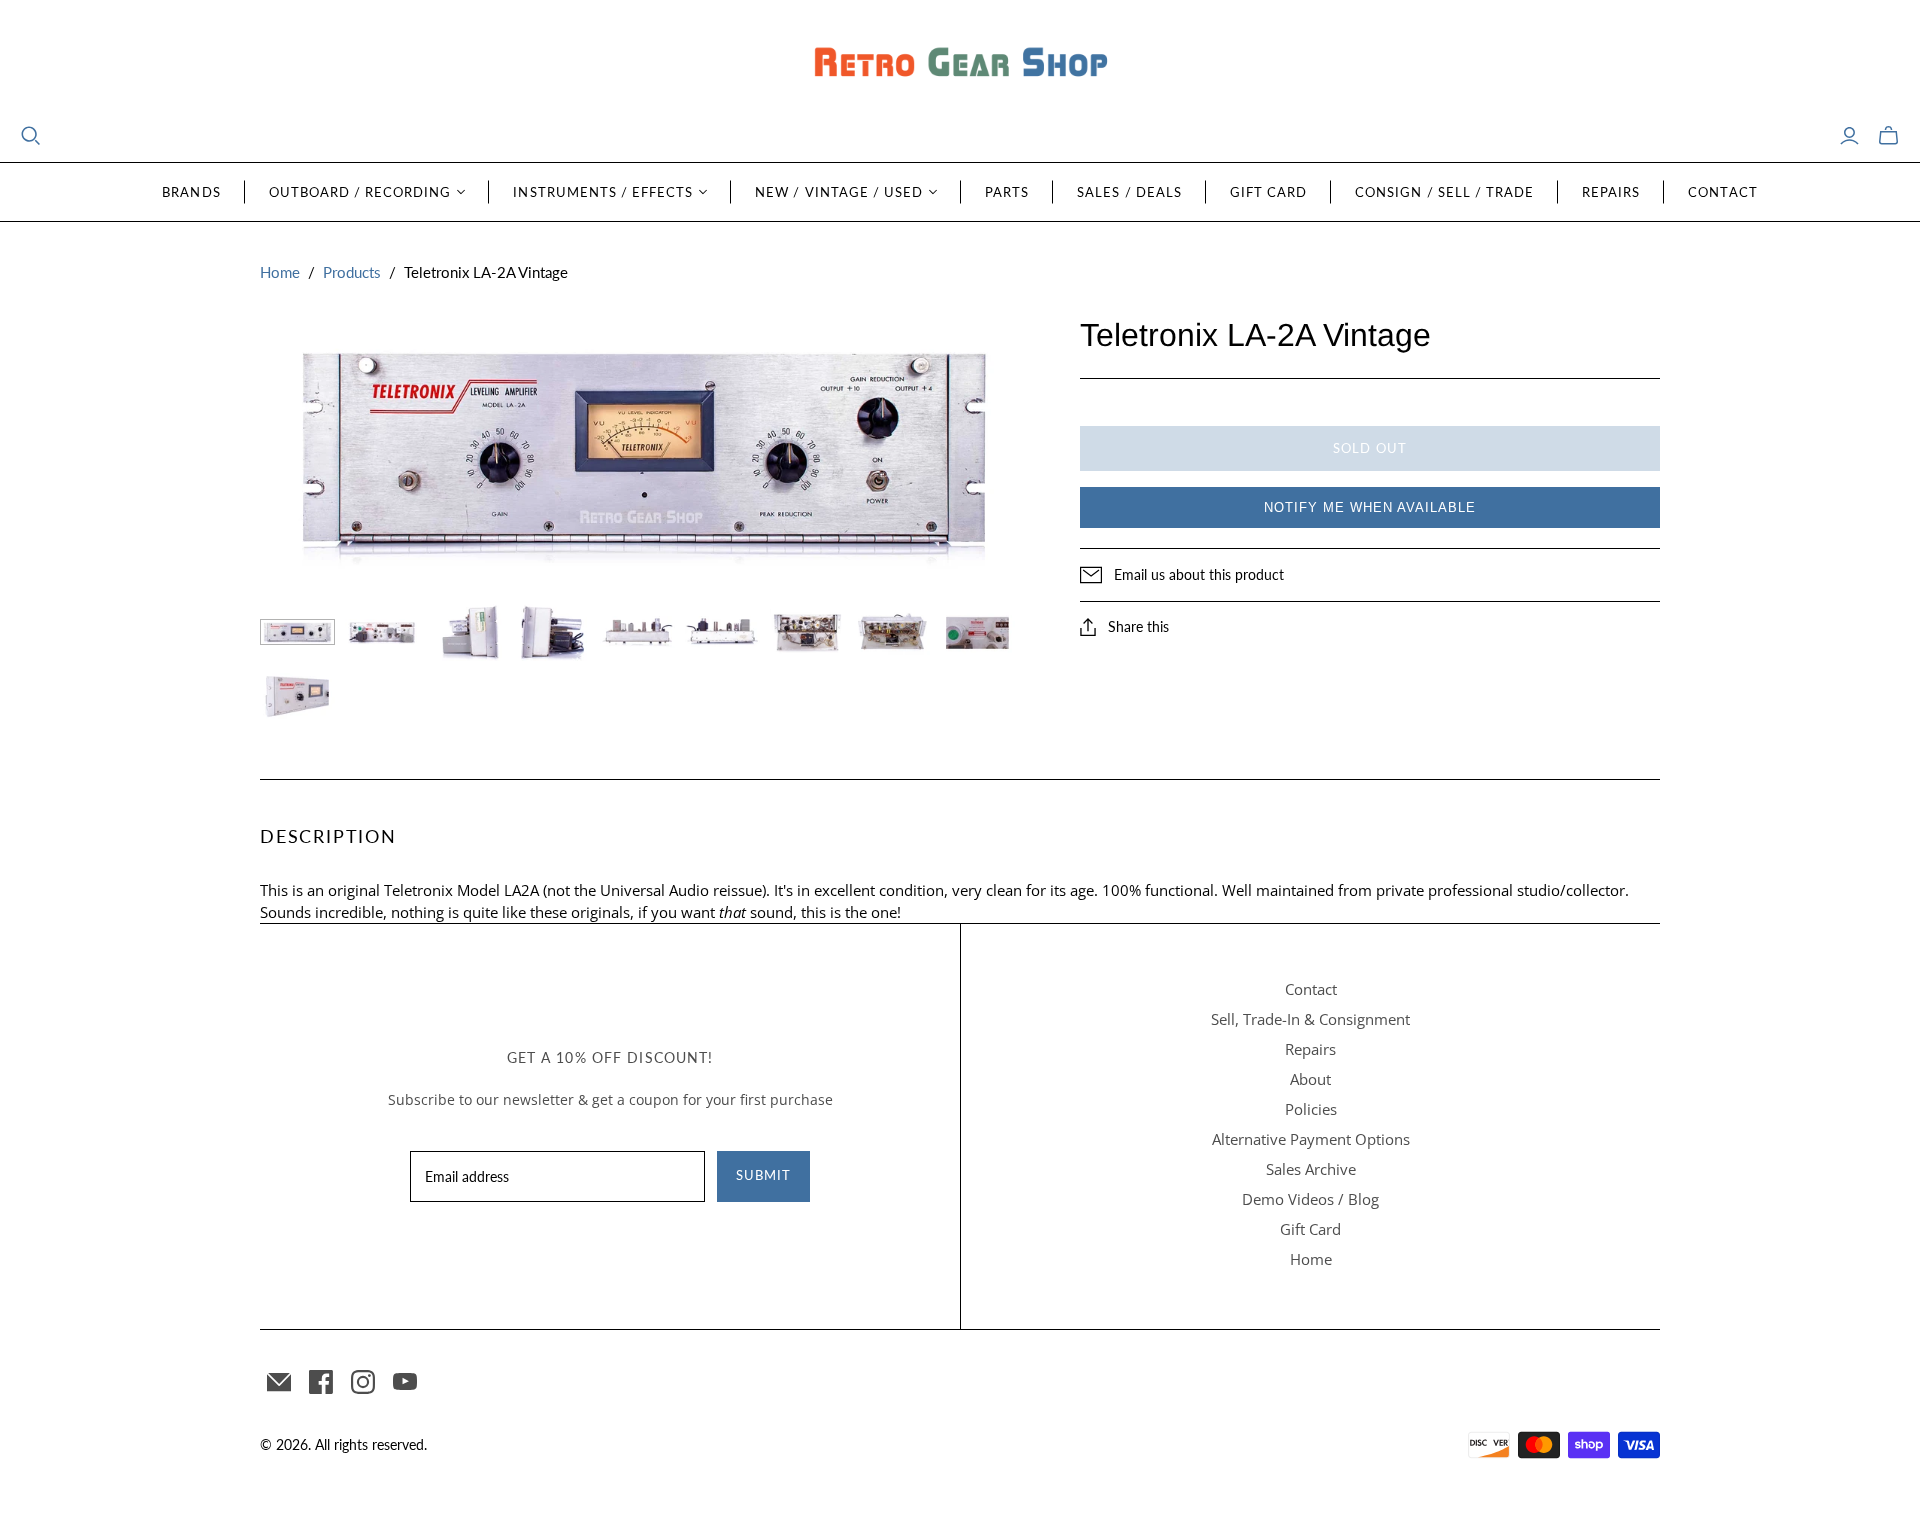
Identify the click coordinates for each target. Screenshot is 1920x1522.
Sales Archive (1311, 1169)
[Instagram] (363, 1382)
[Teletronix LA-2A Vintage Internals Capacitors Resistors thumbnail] (892, 632)
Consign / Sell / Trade (1444, 192)
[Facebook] (321, 1382)
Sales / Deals (1129, 192)
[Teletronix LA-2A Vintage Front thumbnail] (297, 632)
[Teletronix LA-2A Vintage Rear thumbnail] (382, 632)
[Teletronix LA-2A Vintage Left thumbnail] (467, 632)
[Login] (1849, 136)
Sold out (1369, 448)
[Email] (279, 1382)
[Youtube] (405, 1382)
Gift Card (1268, 192)
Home (280, 272)
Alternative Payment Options (1311, 1139)
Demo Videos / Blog (1310, 1199)
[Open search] (31, 136)
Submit (763, 1175)
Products (352, 272)
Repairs (1611, 192)
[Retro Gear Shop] (960, 62)
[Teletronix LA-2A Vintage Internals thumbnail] (807, 632)
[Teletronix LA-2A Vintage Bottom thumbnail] (722, 632)
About (1310, 1079)
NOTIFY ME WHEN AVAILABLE (1370, 507)
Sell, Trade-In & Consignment (1310, 1019)
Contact (1722, 192)
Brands (191, 192)
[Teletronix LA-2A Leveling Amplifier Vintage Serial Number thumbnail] (977, 632)
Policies (1311, 1109)
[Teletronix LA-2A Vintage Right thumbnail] (552, 632)
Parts (1007, 192)
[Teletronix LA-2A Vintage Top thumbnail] (637, 632)
